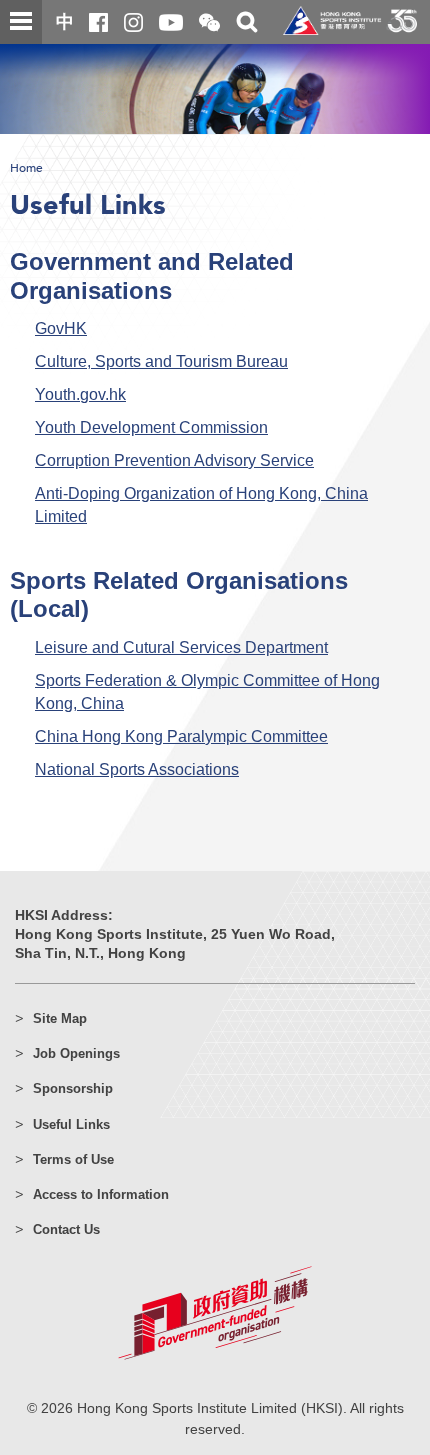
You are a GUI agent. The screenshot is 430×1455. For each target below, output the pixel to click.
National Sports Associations (137, 769)
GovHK (61, 328)
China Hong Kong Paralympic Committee (181, 736)
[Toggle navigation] (21, 22)
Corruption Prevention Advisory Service (174, 460)
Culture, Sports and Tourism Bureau (161, 361)
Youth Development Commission (151, 427)
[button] (209, 23)
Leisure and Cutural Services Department (181, 647)
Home (26, 168)
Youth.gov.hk (80, 394)
